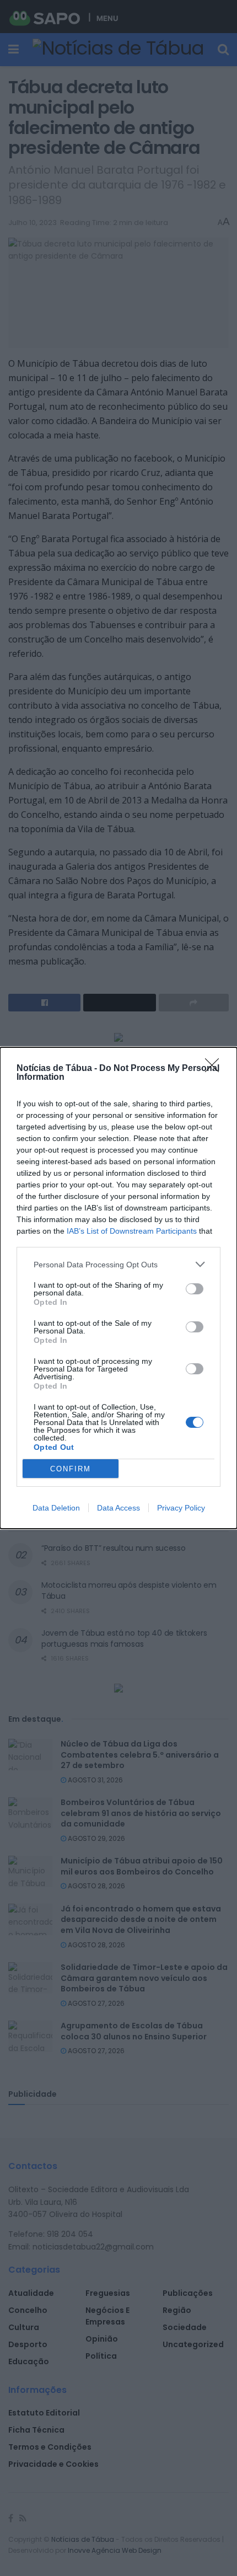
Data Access (118, 1508)
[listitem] (118, 1264)
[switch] (195, 1289)
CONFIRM (71, 1469)
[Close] (216, 1069)
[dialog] (118, 1288)
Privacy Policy (181, 1508)
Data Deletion (56, 1508)
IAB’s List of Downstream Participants (132, 1231)
